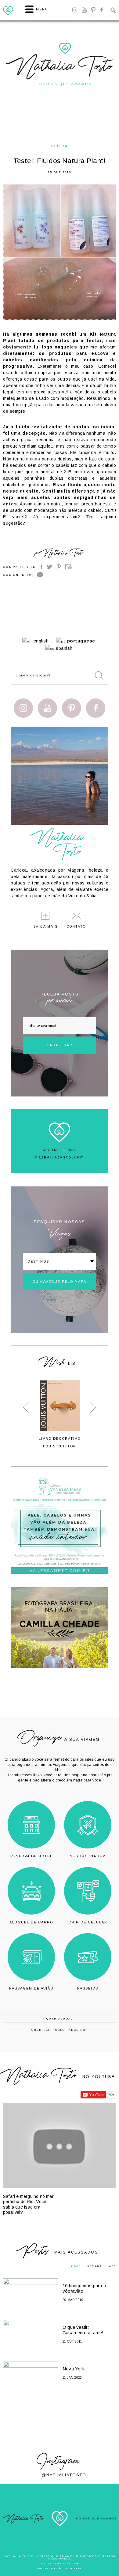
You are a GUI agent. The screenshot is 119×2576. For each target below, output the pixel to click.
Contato (76, 927)
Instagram (75, 10)
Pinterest (93, 10)
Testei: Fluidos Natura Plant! (60, 161)
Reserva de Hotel (31, 1856)
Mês (112, 2266)
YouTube (84, 10)
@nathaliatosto (64, 2475)
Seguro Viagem (88, 1856)
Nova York (74, 2369)
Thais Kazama (68, 2564)
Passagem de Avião (31, 1988)
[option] (60, 1414)
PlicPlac (74, 2569)
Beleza (60, 146)
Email (69, 567)
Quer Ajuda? (60, 2019)
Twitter (50, 567)
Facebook (101, 10)
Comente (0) (19, 575)
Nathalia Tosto (63, 554)
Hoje (76, 2266)
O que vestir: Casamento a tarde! (83, 2330)
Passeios (88, 1988)
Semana (95, 2266)
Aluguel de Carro (31, 1922)
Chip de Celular (88, 1922)
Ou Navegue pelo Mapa (60, 1282)
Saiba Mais (45, 927)
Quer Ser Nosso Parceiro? (60, 2030)
